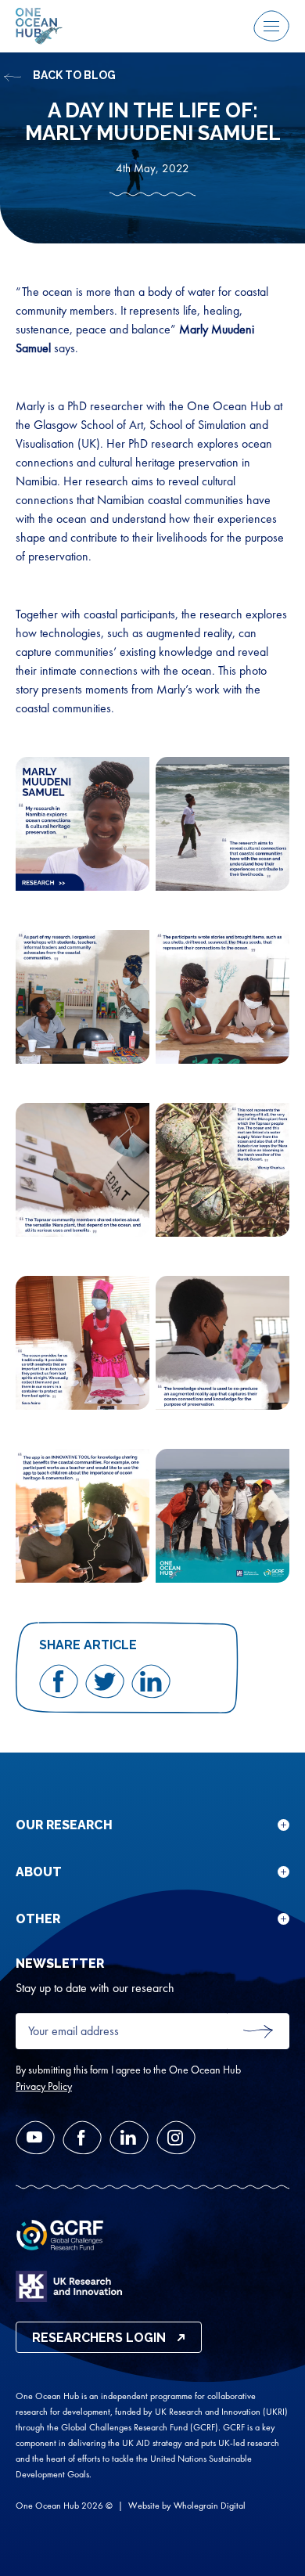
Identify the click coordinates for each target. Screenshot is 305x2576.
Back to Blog (74, 75)
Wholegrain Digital (210, 2506)
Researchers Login (99, 2338)
